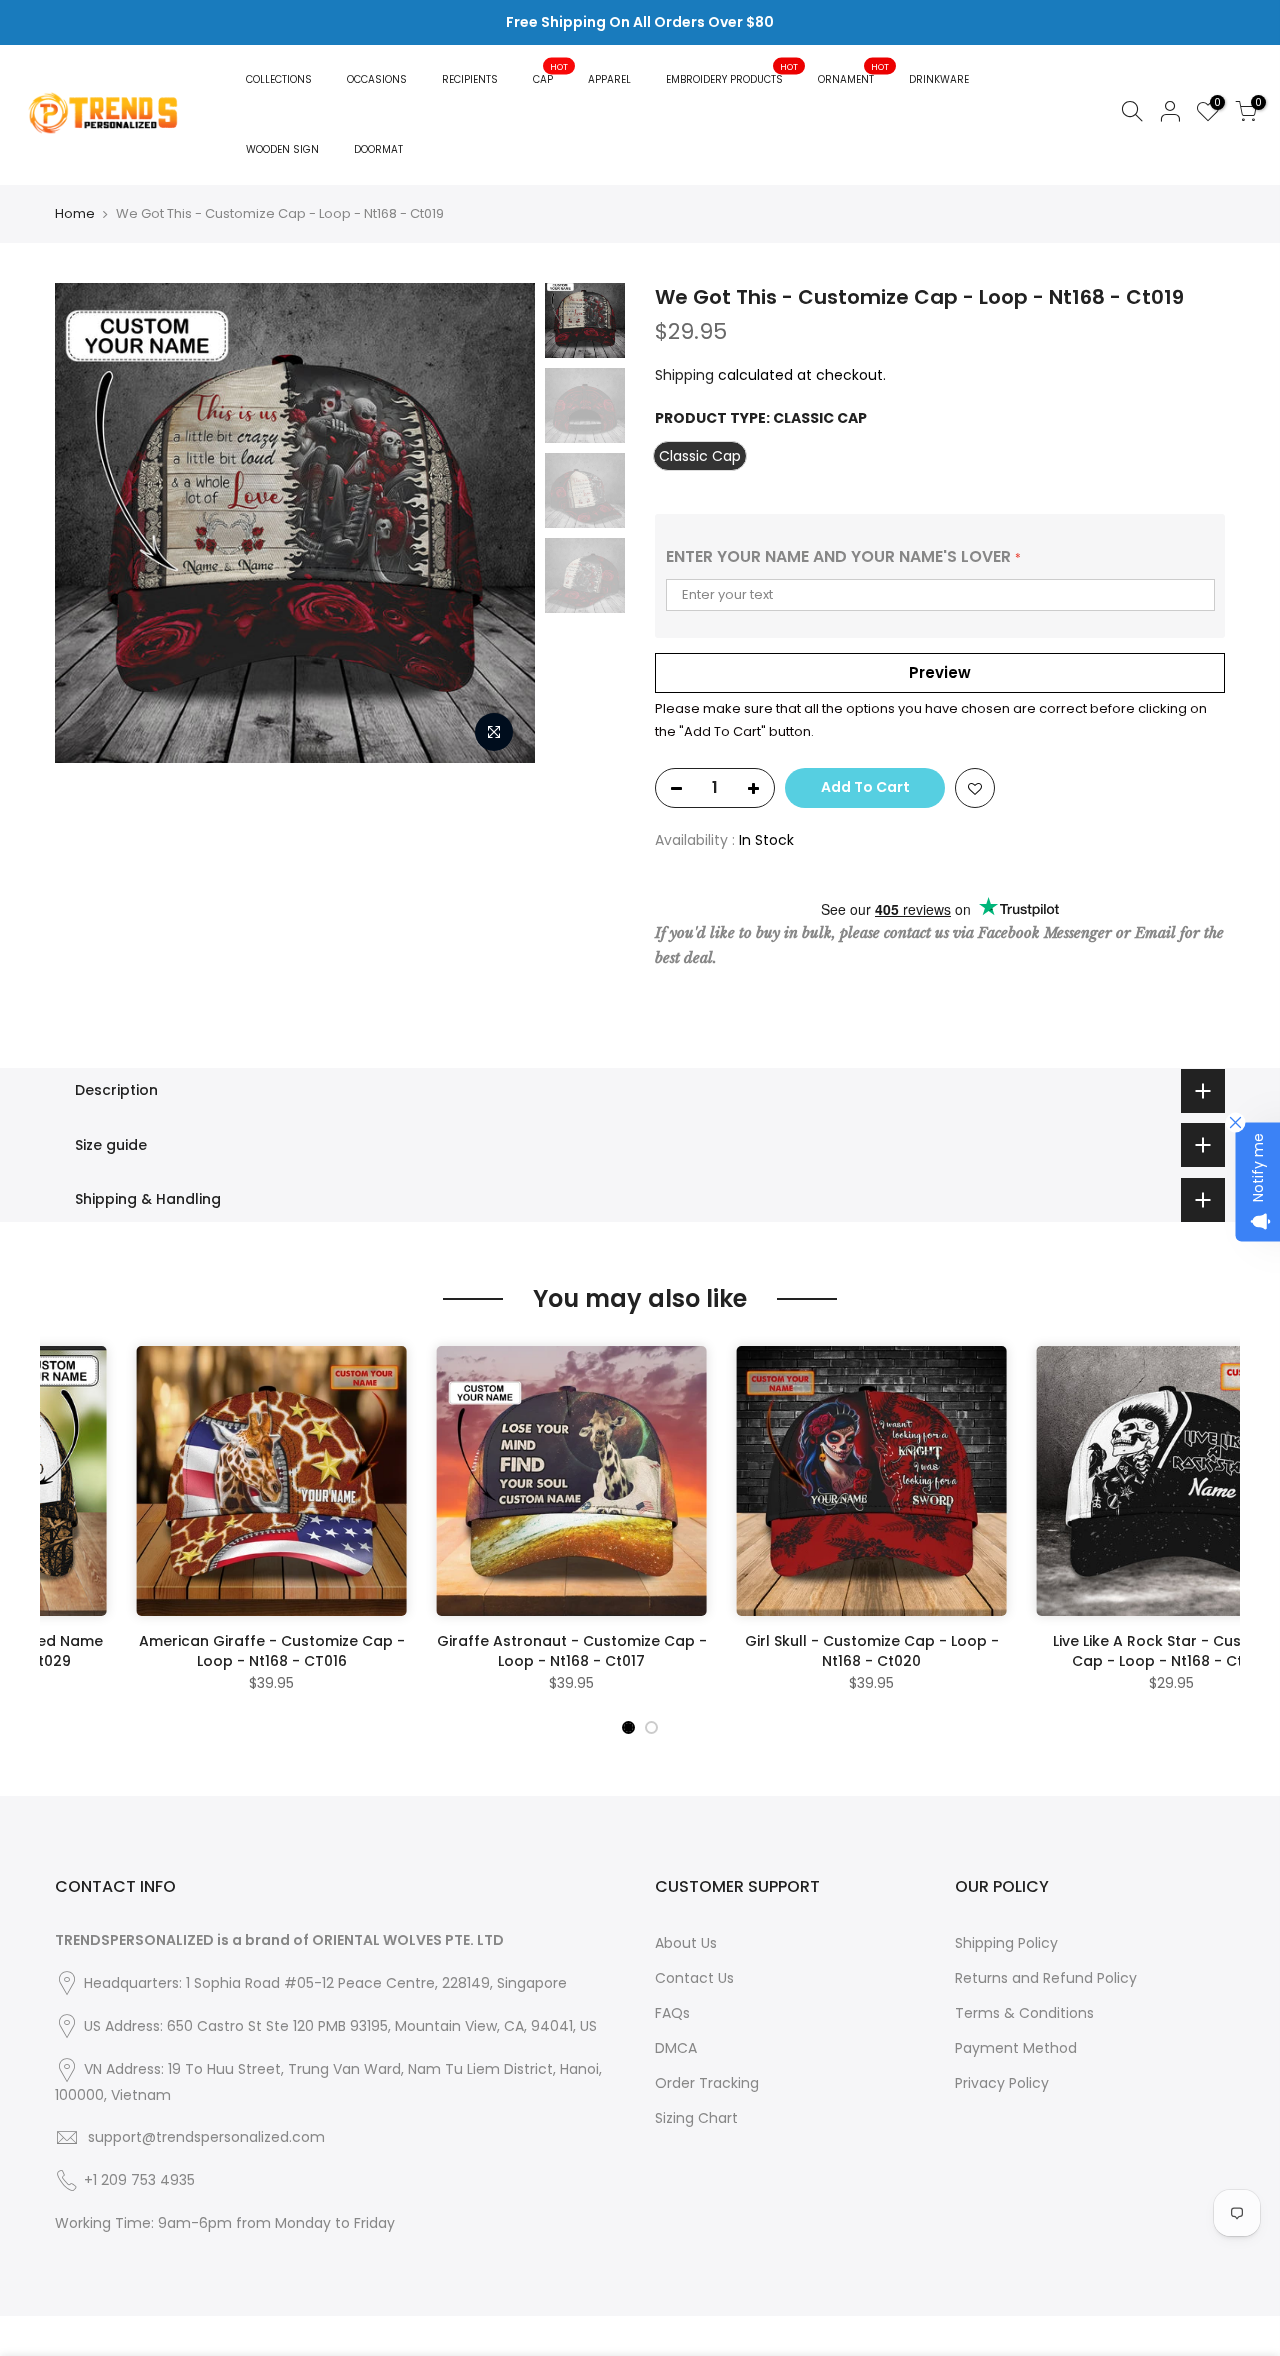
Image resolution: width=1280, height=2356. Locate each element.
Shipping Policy (1006, 1943)
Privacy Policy (1002, 2083)
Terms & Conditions (1024, 2013)
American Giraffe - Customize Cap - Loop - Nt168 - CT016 (190, 1651)
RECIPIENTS (470, 79)
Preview (940, 672)
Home (75, 214)
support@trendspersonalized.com (206, 2137)
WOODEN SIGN (282, 149)
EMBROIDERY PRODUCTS (732, 73)
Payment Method (1016, 2048)
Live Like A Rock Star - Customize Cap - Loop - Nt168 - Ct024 (1090, 1651)
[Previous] (90, 523)
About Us (686, 1943)
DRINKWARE (939, 79)
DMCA (676, 2048)
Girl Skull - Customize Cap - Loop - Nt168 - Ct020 (790, 1651)
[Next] (500, 523)
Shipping (684, 375)
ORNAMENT (854, 73)
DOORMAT (378, 149)
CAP (551, 73)
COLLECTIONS (279, 79)
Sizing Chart (696, 2118)
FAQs (672, 2013)
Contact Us (694, 1978)
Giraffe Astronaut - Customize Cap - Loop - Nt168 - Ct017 (490, 1651)
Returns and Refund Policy (1046, 1978)
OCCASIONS (377, 79)
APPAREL (609, 79)
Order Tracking (707, 2083)
